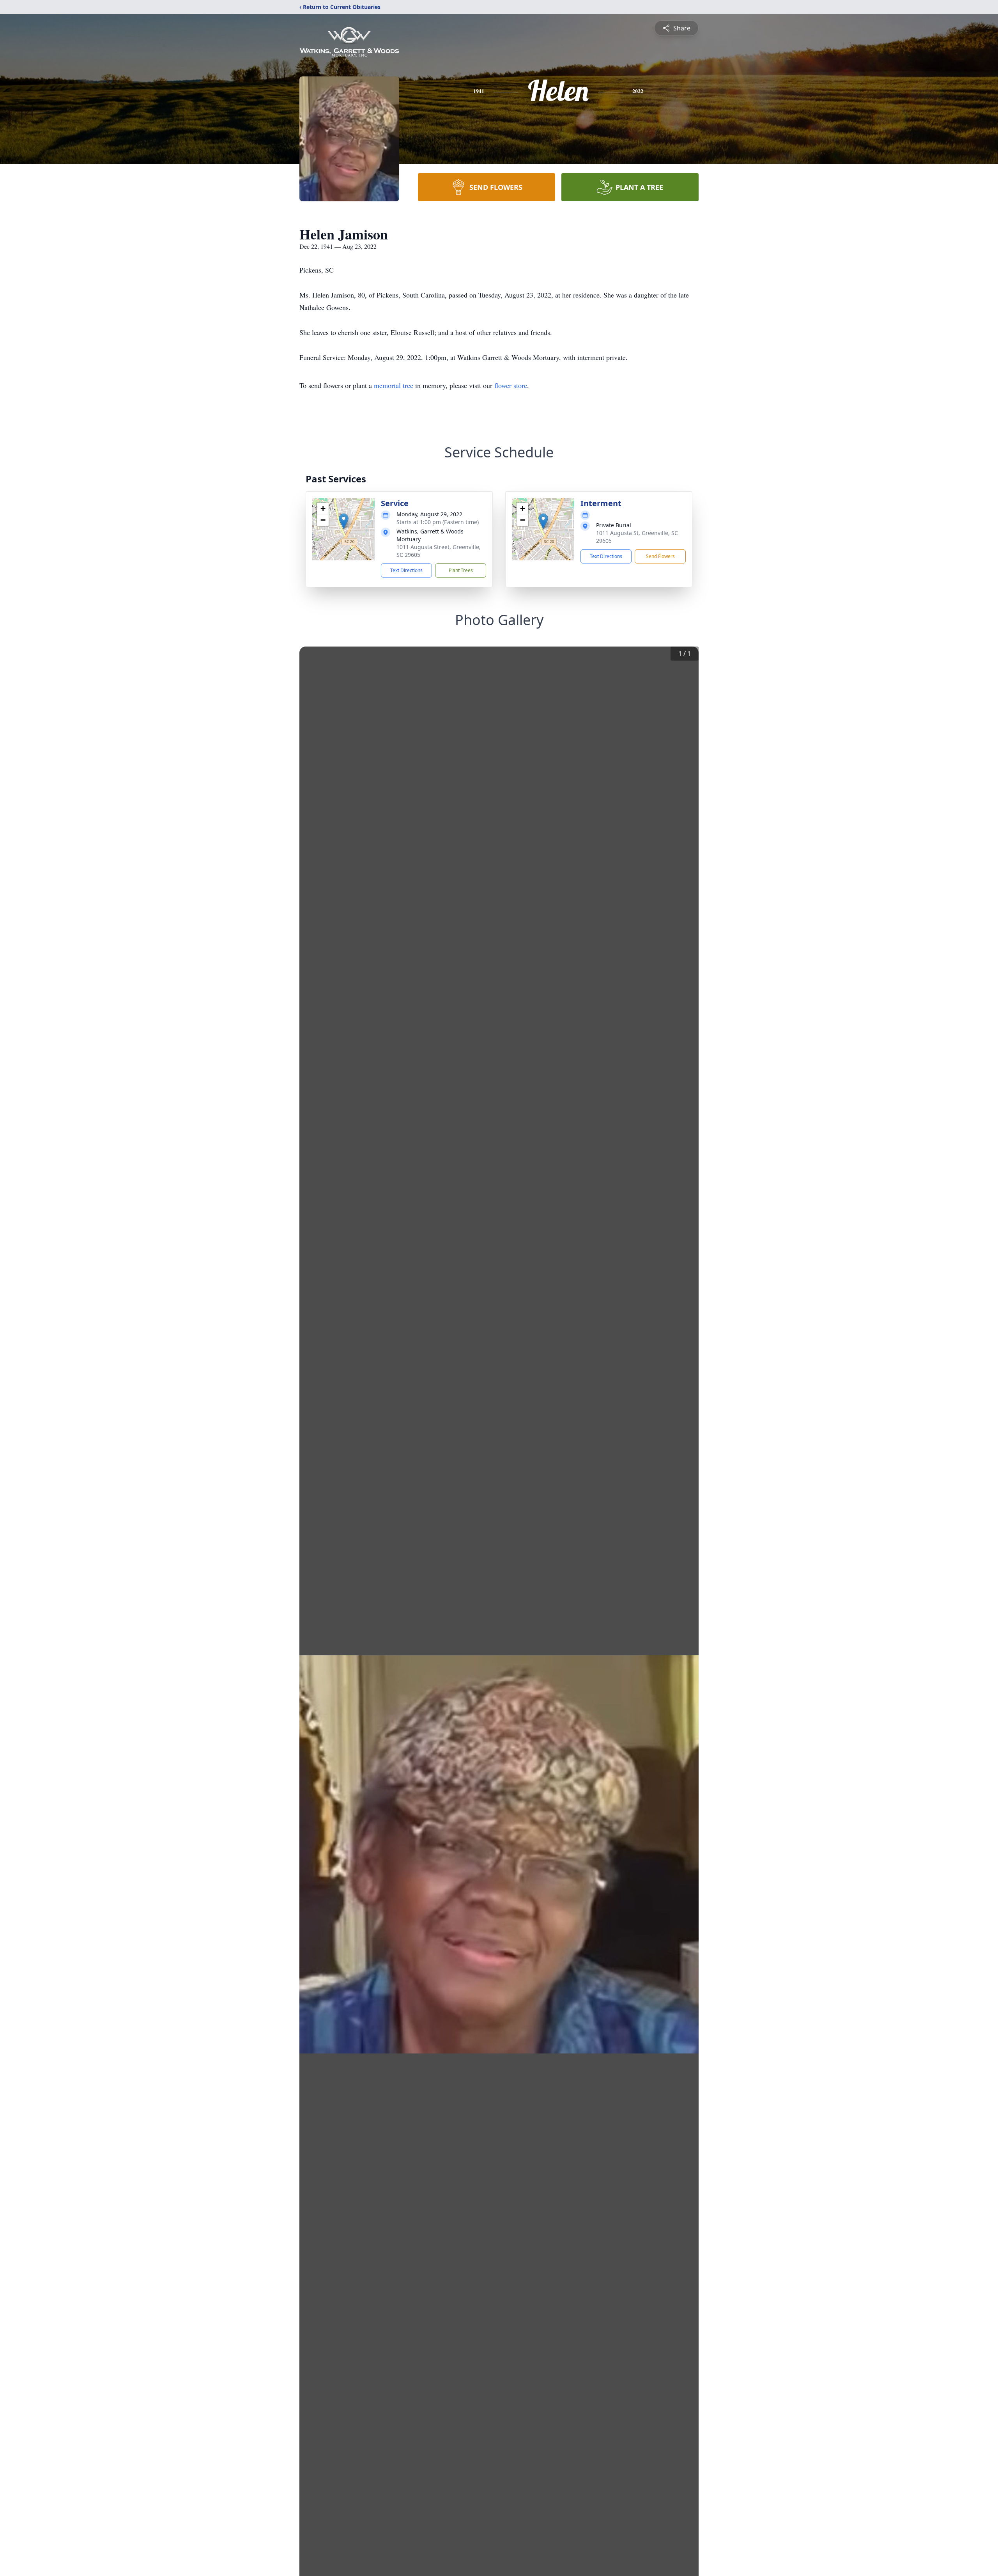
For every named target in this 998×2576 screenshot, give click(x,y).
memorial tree (394, 385)
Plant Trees (461, 570)
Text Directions (406, 570)
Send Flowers (660, 556)
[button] (344, 521)
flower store (511, 385)
